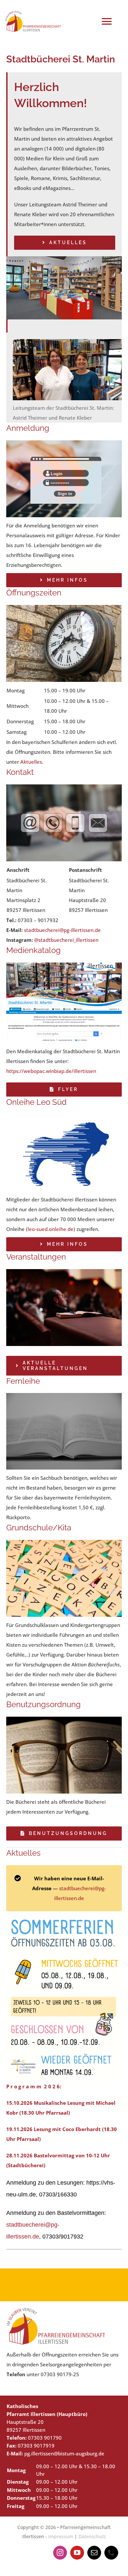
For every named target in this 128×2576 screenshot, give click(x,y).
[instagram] (60, 2553)
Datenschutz (92, 2536)
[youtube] (77, 2553)
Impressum (61, 2536)
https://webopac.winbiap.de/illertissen (51, 1071)
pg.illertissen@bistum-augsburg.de (64, 2453)
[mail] (94, 2553)
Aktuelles (31, 762)
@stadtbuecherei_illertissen (66, 940)
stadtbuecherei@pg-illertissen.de (62, 930)
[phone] (111, 2553)
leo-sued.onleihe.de (51, 1229)
